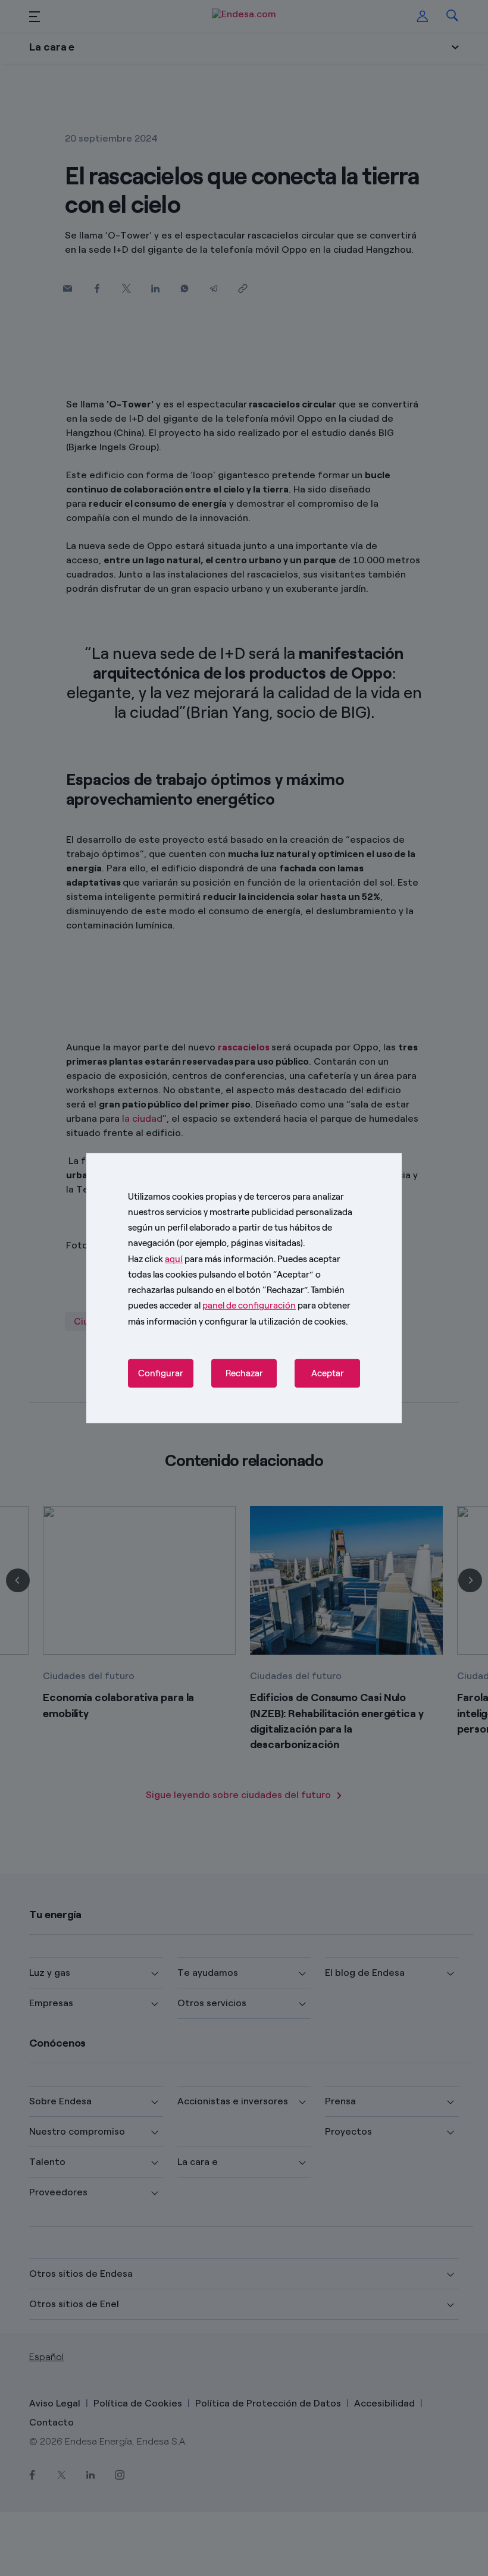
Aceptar (328, 1373)
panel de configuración (249, 1306)
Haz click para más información (201, 1259)
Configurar (161, 1373)
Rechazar (244, 1373)
